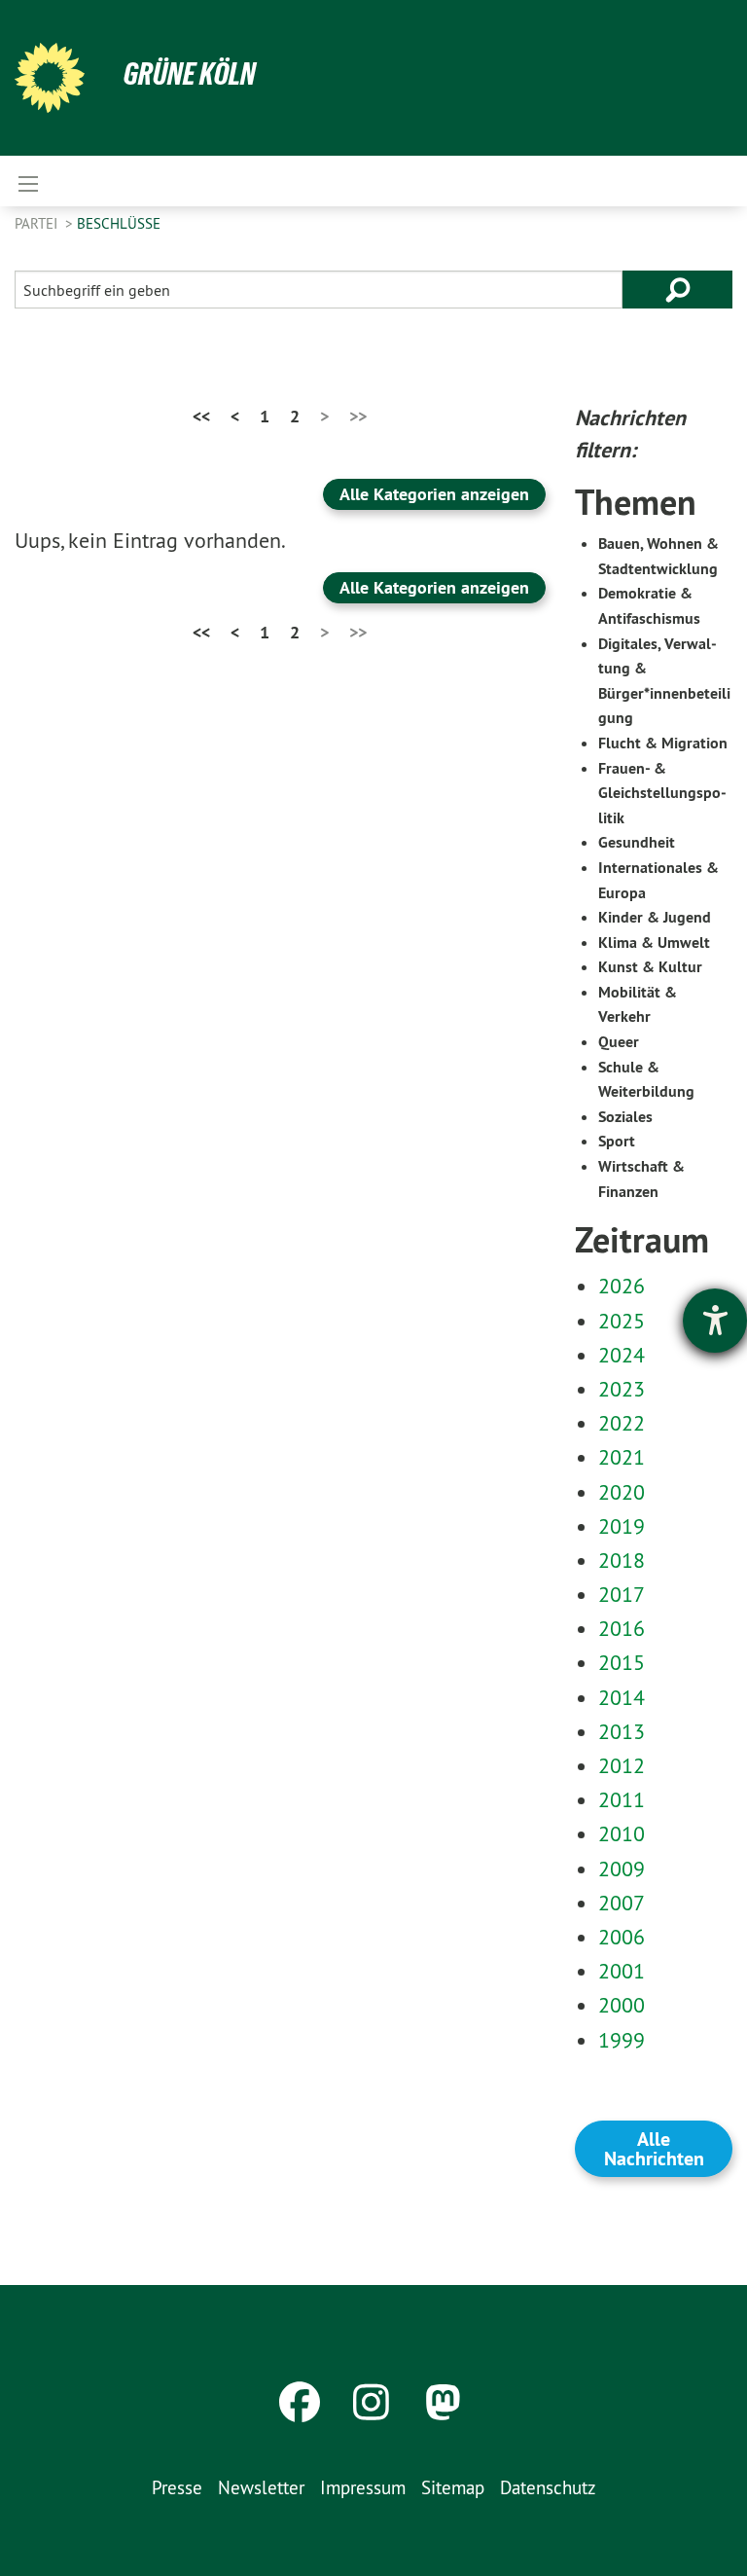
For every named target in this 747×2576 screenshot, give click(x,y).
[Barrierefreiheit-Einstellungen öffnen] (715, 1321)
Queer (619, 1042)
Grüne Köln (190, 74)
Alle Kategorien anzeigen (434, 494)
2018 (622, 1560)
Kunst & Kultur (650, 967)
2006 (622, 1937)
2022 (622, 1423)
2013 (622, 1731)
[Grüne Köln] (50, 78)
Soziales (625, 1117)
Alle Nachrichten (654, 2149)
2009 (622, 1869)
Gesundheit (637, 842)
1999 (622, 2040)
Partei (38, 223)
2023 (622, 1389)
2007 (622, 1903)
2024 (622, 1355)
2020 (622, 1492)
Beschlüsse (119, 223)
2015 (622, 1662)
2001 (622, 1971)
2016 (622, 1628)
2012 (622, 1765)
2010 (622, 1833)
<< (201, 416)
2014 (622, 1697)
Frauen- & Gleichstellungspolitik (662, 793)
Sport (617, 1141)
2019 (622, 1526)
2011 (622, 1799)
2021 (622, 1457)
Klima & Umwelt (654, 943)
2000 (622, 2005)
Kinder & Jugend (655, 917)
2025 (622, 1321)
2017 (622, 1594)
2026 (622, 1286)
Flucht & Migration (663, 743)
